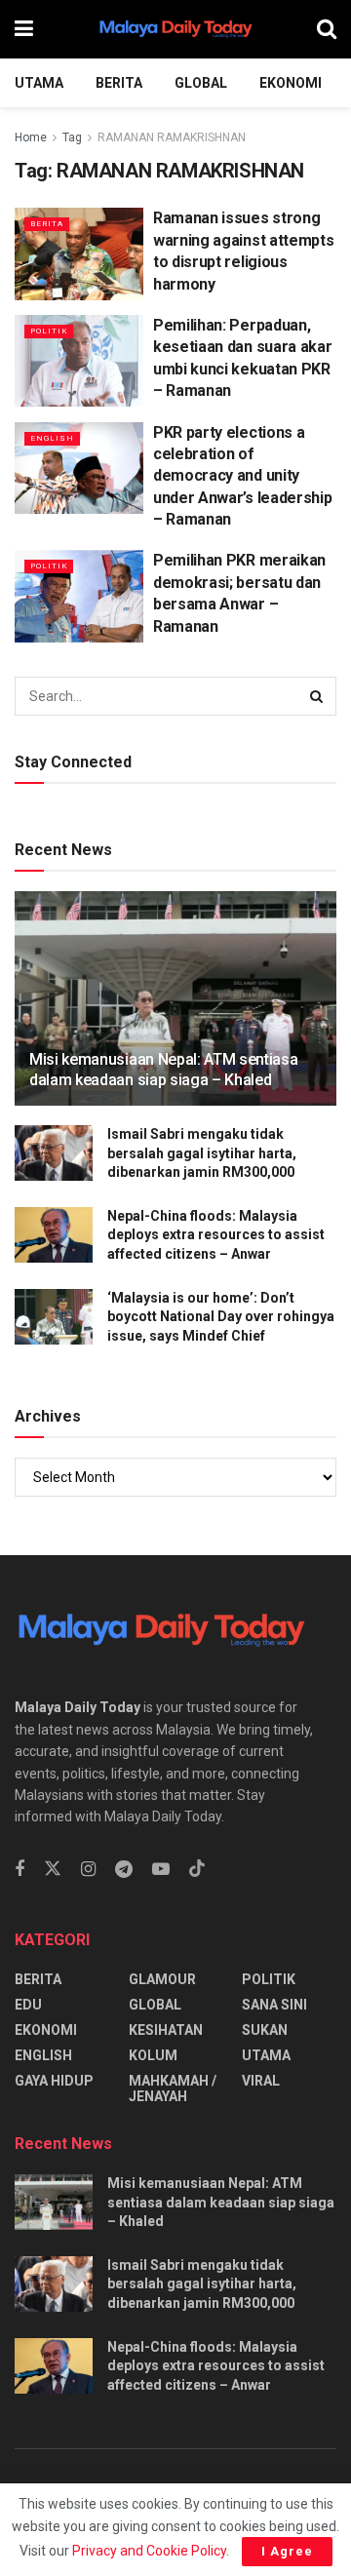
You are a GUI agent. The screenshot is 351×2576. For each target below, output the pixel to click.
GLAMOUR (162, 1979)
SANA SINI (274, 2005)
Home (31, 137)
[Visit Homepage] (175, 29)
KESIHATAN (166, 2030)
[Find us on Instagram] (88, 1870)
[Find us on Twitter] (53, 1869)
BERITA (119, 83)
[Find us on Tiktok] (197, 1869)
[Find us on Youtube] (161, 1870)
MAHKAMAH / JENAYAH (173, 2088)
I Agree (287, 2551)
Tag (72, 137)
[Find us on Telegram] (124, 1870)
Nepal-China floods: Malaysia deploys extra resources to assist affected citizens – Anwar (216, 1235)
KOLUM (153, 2055)
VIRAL (261, 2081)
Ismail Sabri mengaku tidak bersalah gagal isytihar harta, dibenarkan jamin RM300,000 (202, 1153)
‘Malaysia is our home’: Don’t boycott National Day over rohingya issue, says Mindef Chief (221, 1317)
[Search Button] (327, 29)
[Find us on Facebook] (19, 1870)
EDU (28, 2005)
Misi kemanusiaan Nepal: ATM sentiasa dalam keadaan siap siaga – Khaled (163, 1070)
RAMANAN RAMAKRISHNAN (172, 137)
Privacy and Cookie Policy (149, 2551)
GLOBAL (201, 83)
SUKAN (265, 2030)
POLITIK (49, 331)
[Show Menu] (24, 29)
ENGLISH (52, 438)
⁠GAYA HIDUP (54, 2081)
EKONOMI (291, 83)
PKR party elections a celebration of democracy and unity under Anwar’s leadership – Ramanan (242, 476)
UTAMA (39, 83)
